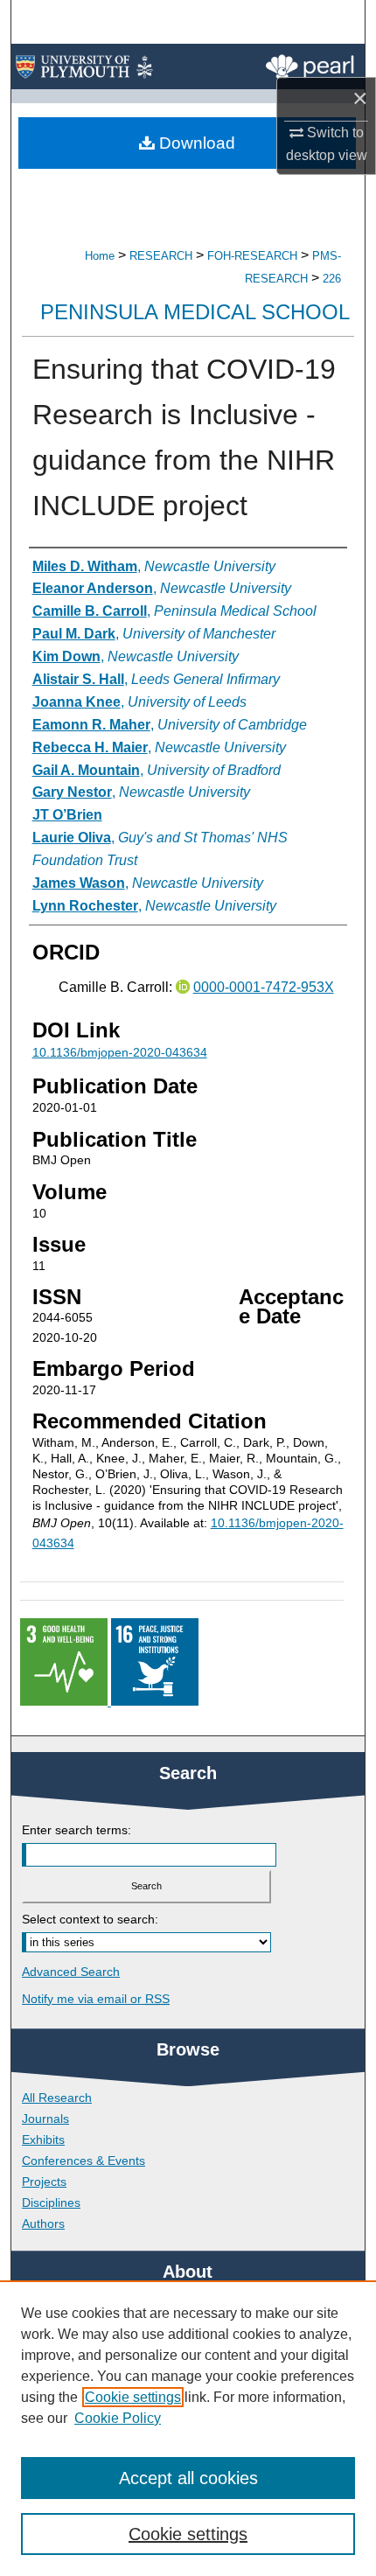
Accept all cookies (188, 2478)
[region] (188, 2428)
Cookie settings (133, 2397)
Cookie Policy (118, 2418)
